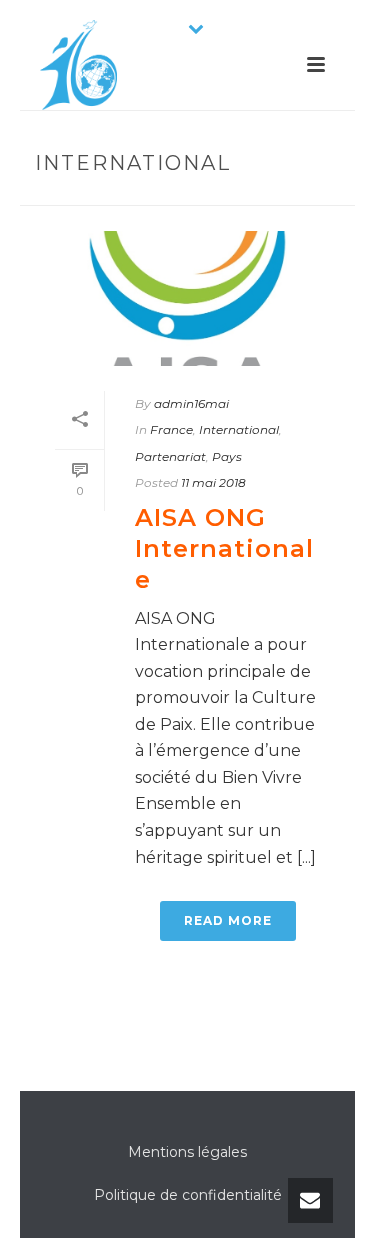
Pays (227, 456)
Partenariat (170, 456)
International (239, 429)
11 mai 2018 (213, 482)
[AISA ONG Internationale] (187, 298)
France (171, 429)
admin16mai (191, 403)
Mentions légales (187, 1152)
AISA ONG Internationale (224, 548)
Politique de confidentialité (188, 1195)
